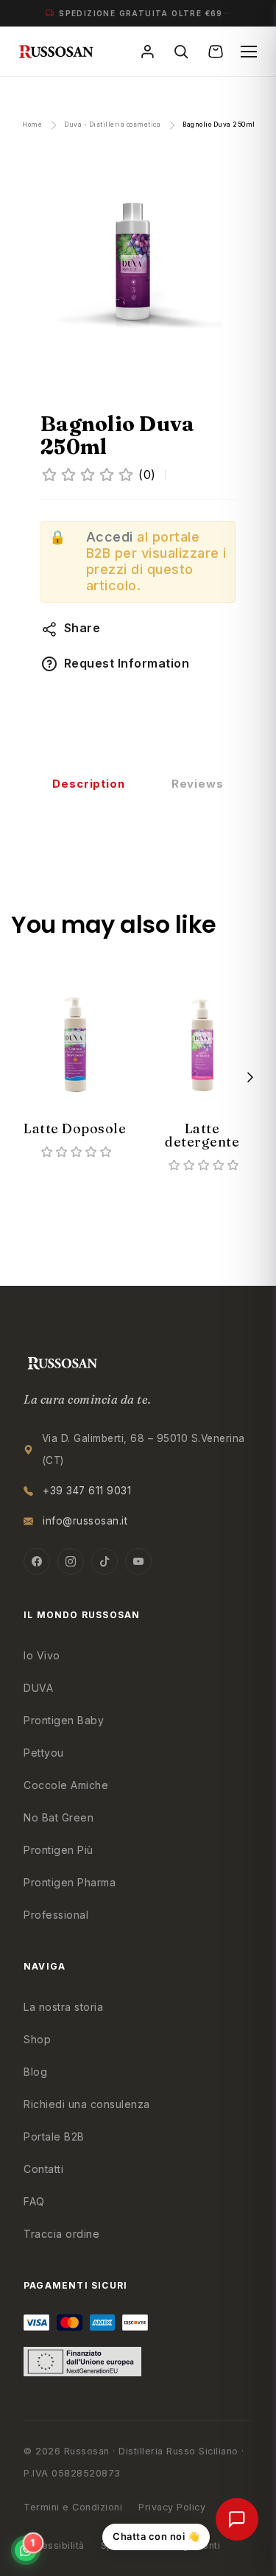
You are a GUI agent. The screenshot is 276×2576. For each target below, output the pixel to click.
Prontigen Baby (64, 1720)
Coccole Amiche (66, 1785)
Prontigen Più (59, 1850)
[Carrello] (217, 52)
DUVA (38, 1688)
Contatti (43, 2169)
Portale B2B (54, 2136)
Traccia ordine (61, 2234)
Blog (35, 2072)
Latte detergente (202, 1135)
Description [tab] (89, 784)
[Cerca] (183, 52)
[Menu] (249, 52)
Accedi (110, 537)
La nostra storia (63, 2007)
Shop (37, 2039)
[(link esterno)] (138, 263)
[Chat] (237, 2519)
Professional (56, 1915)
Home (32, 125)
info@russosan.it (85, 1521)
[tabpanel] (75, 1058)
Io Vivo (42, 1655)
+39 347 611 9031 (87, 1491)
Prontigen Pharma (70, 1882)
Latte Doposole (75, 1128)
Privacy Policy (172, 2507)
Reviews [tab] (198, 784)
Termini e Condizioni (73, 2507)
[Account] (149, 52)
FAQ (34, 2201)
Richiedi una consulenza (87, 2104)
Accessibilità (54, 2545)
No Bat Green (59, 1817)
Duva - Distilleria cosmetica (112, 125)
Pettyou (44, 1753)
